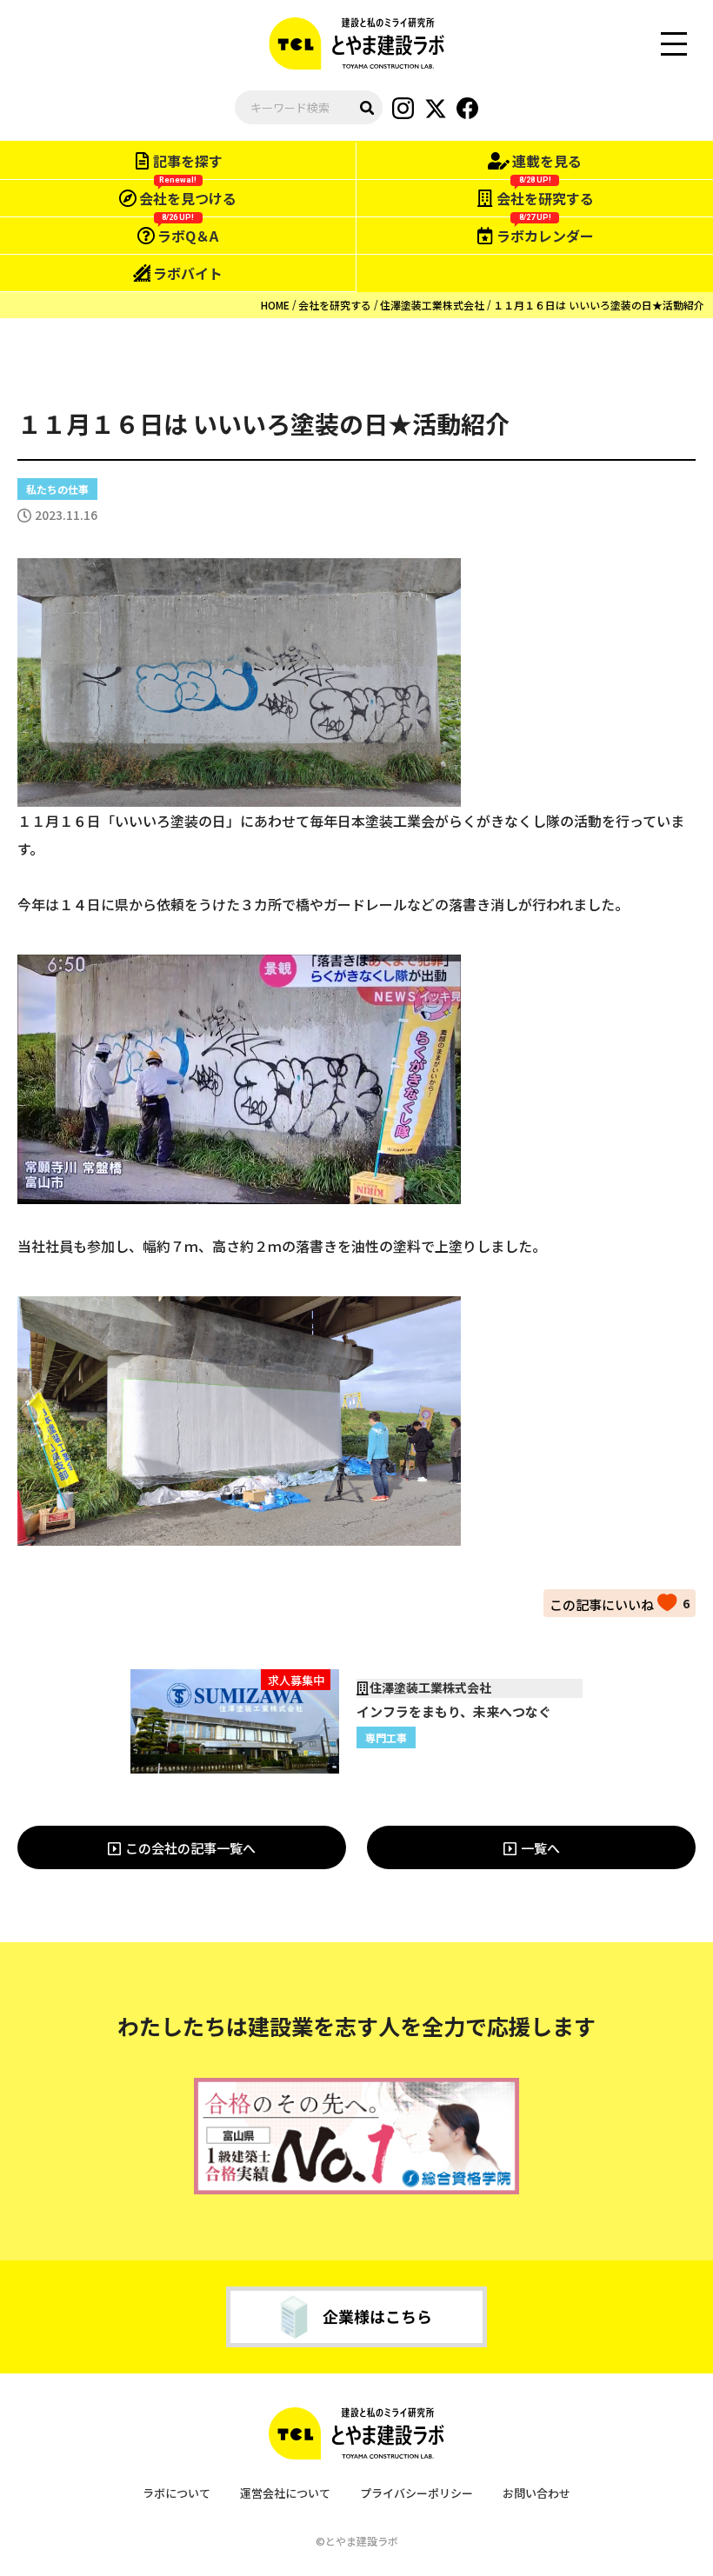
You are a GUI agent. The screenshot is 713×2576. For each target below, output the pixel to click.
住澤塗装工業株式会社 (432, 305)
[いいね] (613, 1602)
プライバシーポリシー (416, 2493)
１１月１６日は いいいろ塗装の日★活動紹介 (599, 305)
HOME (275, 305)
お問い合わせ (536, 2493)
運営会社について (285, 2493)
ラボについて (177, 2493)
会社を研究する (335, 305)
